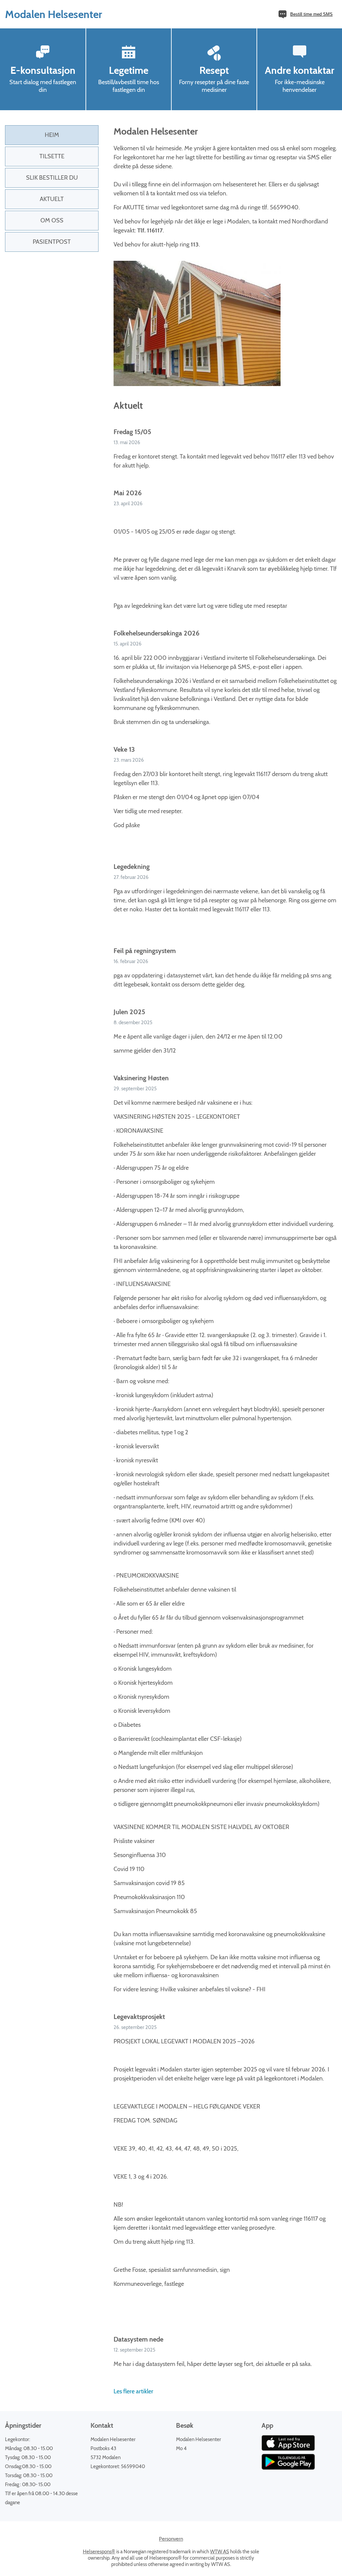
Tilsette (52, 156)
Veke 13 (124, 749)
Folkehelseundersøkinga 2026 (156, 633)
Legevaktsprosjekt (139, 2017)
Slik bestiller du (52, 178)
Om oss (52, 220)
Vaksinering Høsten (141, 1078)
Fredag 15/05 (132, 432)
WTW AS (220, 2552)
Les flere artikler (133, 2391)
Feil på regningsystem (145, 951)
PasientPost (52, 242)
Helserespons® (99, 2552)
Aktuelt (52, 199)
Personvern (171, 2539)
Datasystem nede (138, 2339)
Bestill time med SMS (311, 14)
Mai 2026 (128, 493)
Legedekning (132, 867)
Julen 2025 (129, 1012)
